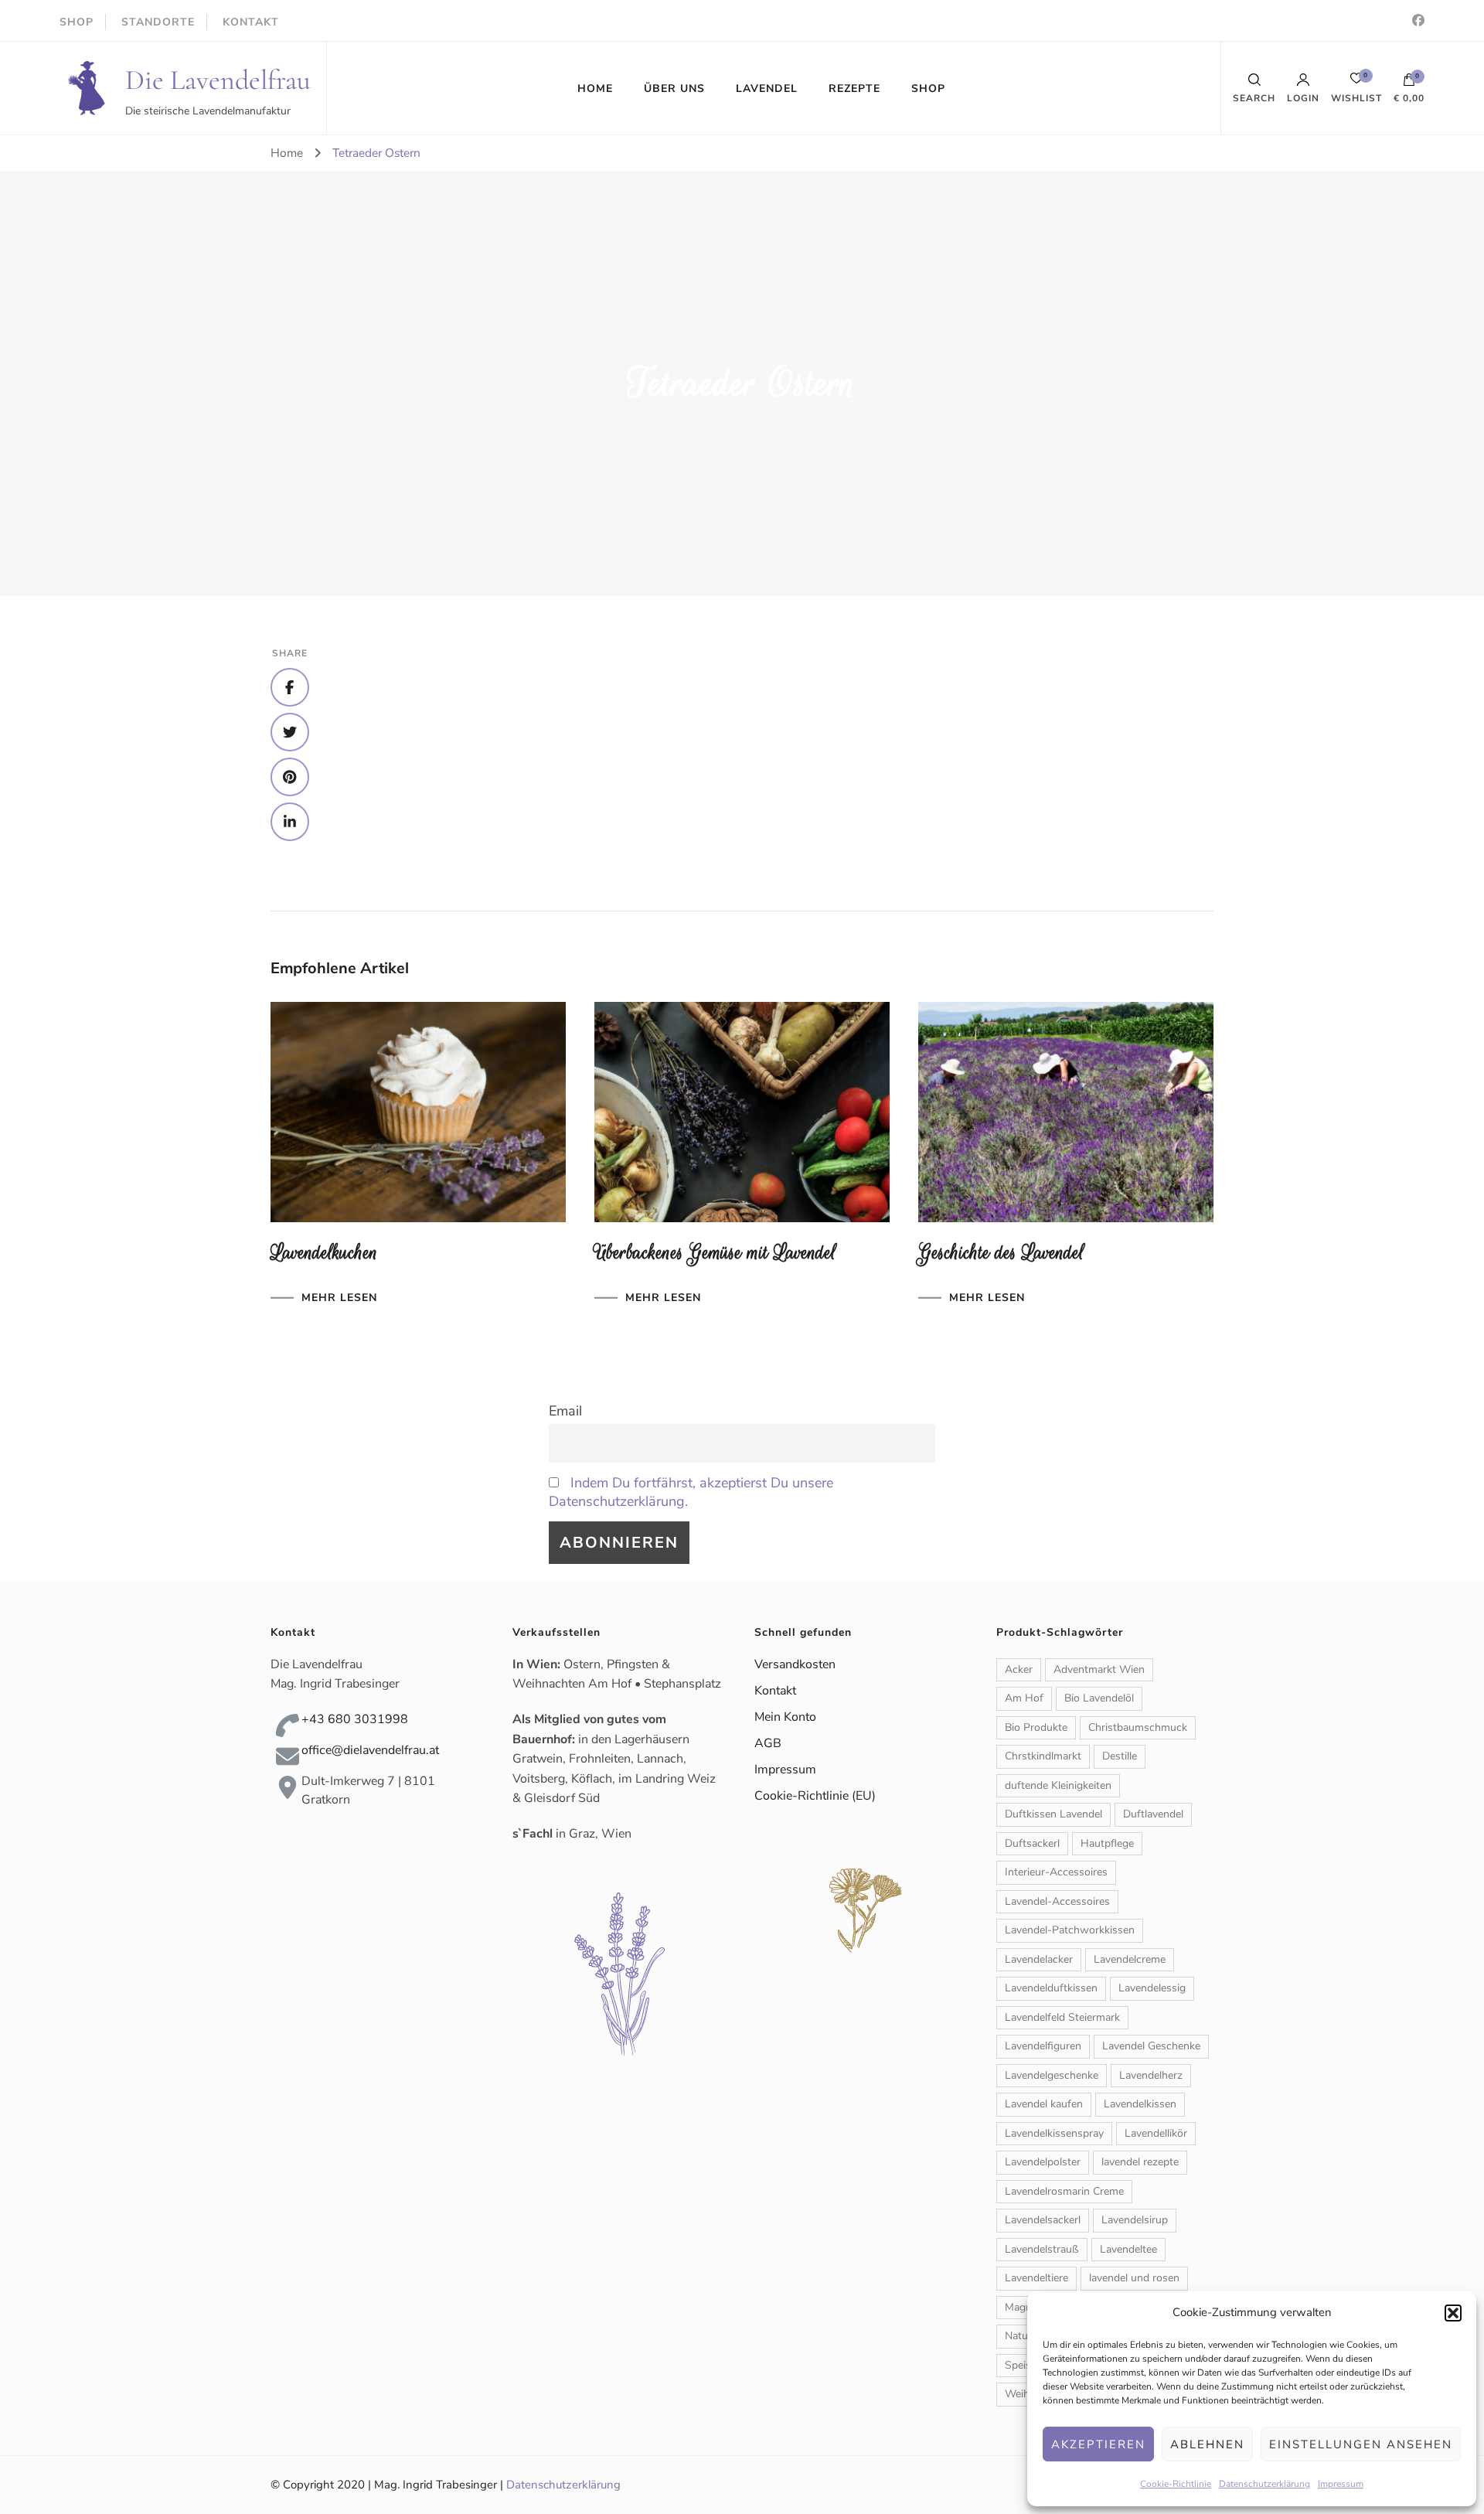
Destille (1120, 1756)
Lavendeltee (1128, 2249)
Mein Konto (785, 1717)
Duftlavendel (1153, 1814)
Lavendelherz (1151, 2075)
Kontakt (775, 1691)
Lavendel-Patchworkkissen (1070, 1930)
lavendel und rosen (1134, 2278)
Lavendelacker (1039, 1959)
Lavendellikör (1156, 2133)
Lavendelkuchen (324, 1253)
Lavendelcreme (1130, 1959)
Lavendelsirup (1135, 2220)
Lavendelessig (1152, 1988)
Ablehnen (1207, 2444)
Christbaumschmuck (1138, 1727)
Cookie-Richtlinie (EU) (815, 1796)
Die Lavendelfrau (218, 80)
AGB (768, 1743)
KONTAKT (251, 22)
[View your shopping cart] (1409, 83)
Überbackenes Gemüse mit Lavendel (715, 1253)
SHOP (77, 22)
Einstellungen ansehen (1361, 2444)
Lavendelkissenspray (1054, 2133)
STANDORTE (158, 22)
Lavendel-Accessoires (1057, 1901)
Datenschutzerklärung (1264, 2484)
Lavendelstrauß (1042, 2249)
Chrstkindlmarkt (1043, 1756)
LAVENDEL (767, 89)
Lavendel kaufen (1044, 2104)
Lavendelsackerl (1043, 2220)
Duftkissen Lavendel (1053, 1814)
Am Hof (1024, 1698)
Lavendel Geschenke (1151, 2046)
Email (565, 1411)
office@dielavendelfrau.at (370, 1750)
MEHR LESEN (339, 1298)
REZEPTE (854, 89)
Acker (1019, 1669)
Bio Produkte (1036, 1727)
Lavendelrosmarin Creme (1064, 2191)
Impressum (1341, 2484)
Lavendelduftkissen (1051, 1988)
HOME (595, 89)
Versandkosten (795, 1664)
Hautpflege (1107, 1843)
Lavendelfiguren (1043, 2046)
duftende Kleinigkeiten (1058, 1785)
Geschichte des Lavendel (1001, 1253)
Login (1303, 97)
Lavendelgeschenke (1052, 2075)
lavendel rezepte (1140, 2162)
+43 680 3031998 (355, 1719)
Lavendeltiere (1036, 2278)
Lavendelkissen (1140, 2104)
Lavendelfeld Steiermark (1062, 2017)
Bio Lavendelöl (1099, 1698)
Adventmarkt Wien (1099, 1669)
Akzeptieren (1098, 2444)
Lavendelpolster (1043, 2162)
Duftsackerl (1032, 1843)
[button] (1453, 2313)
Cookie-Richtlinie (1176, 2484)
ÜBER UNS (674, 89)
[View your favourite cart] (1356, 82)
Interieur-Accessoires (1056, 1872)
